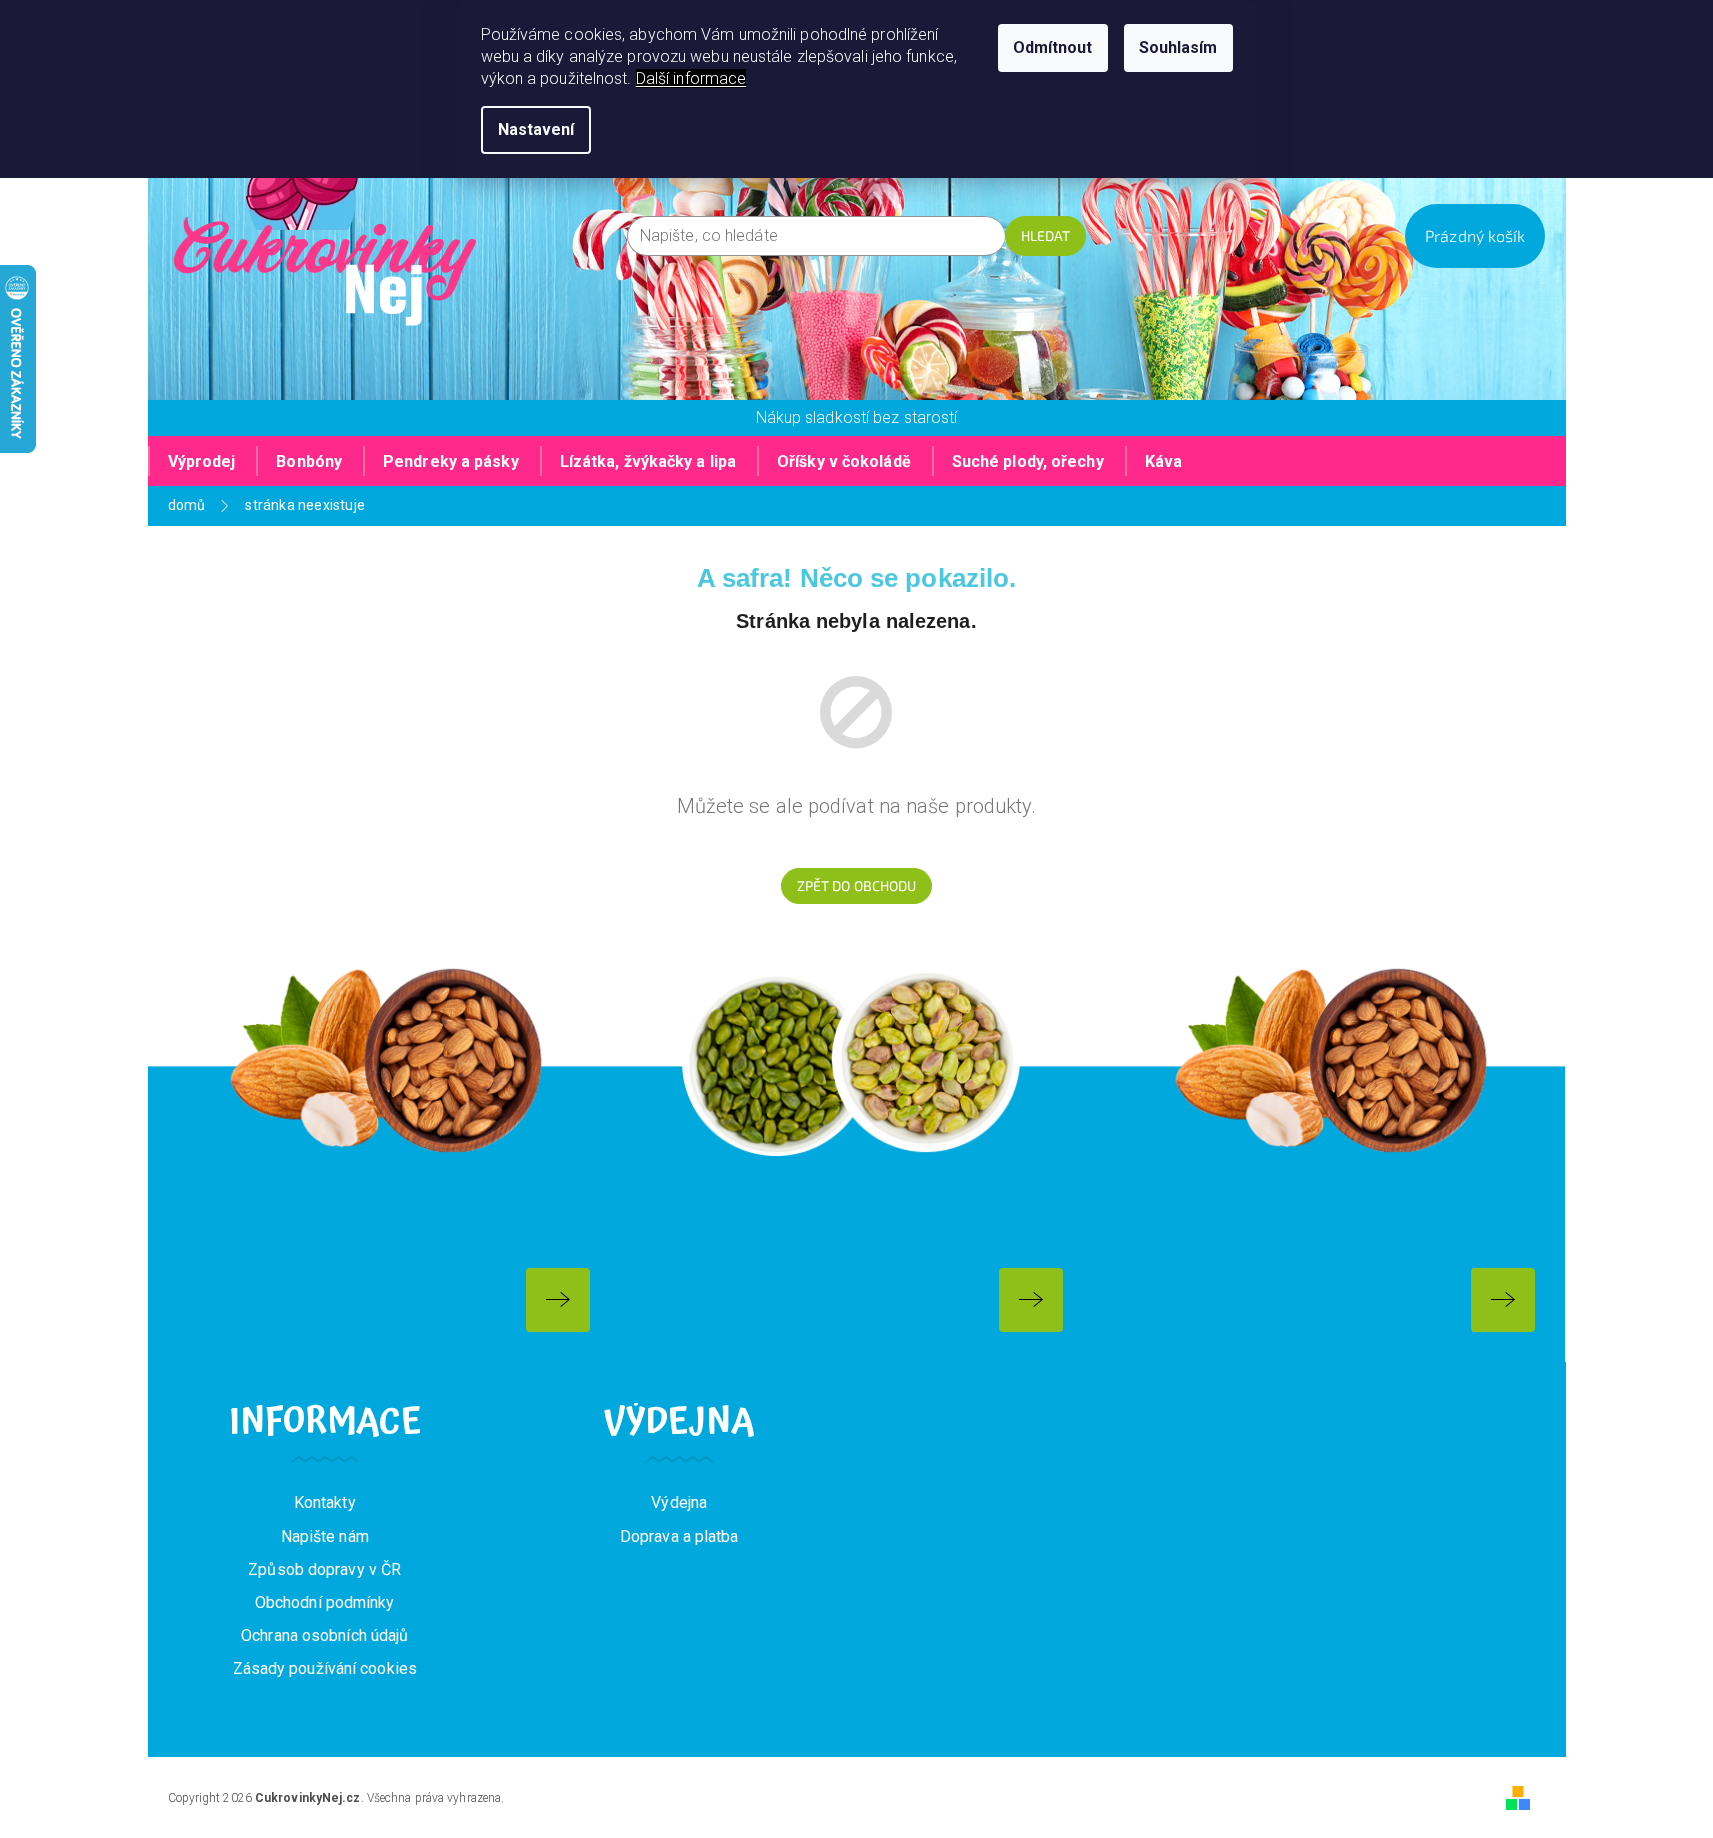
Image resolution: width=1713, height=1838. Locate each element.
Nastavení (536, 129)
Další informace (691, 78)
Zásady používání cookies (325, 1668)
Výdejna (679, 1502)
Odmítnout (1053, 47)
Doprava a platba (679, 1536)
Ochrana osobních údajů (324, 1635)
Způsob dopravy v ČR (324, 1569)
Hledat (1046, 235)
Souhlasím (1178, 47)
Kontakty (325, 1502)
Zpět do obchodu (857, 885)
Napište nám (325, 1536)
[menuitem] (202, 461)
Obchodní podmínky (325, 1602)
